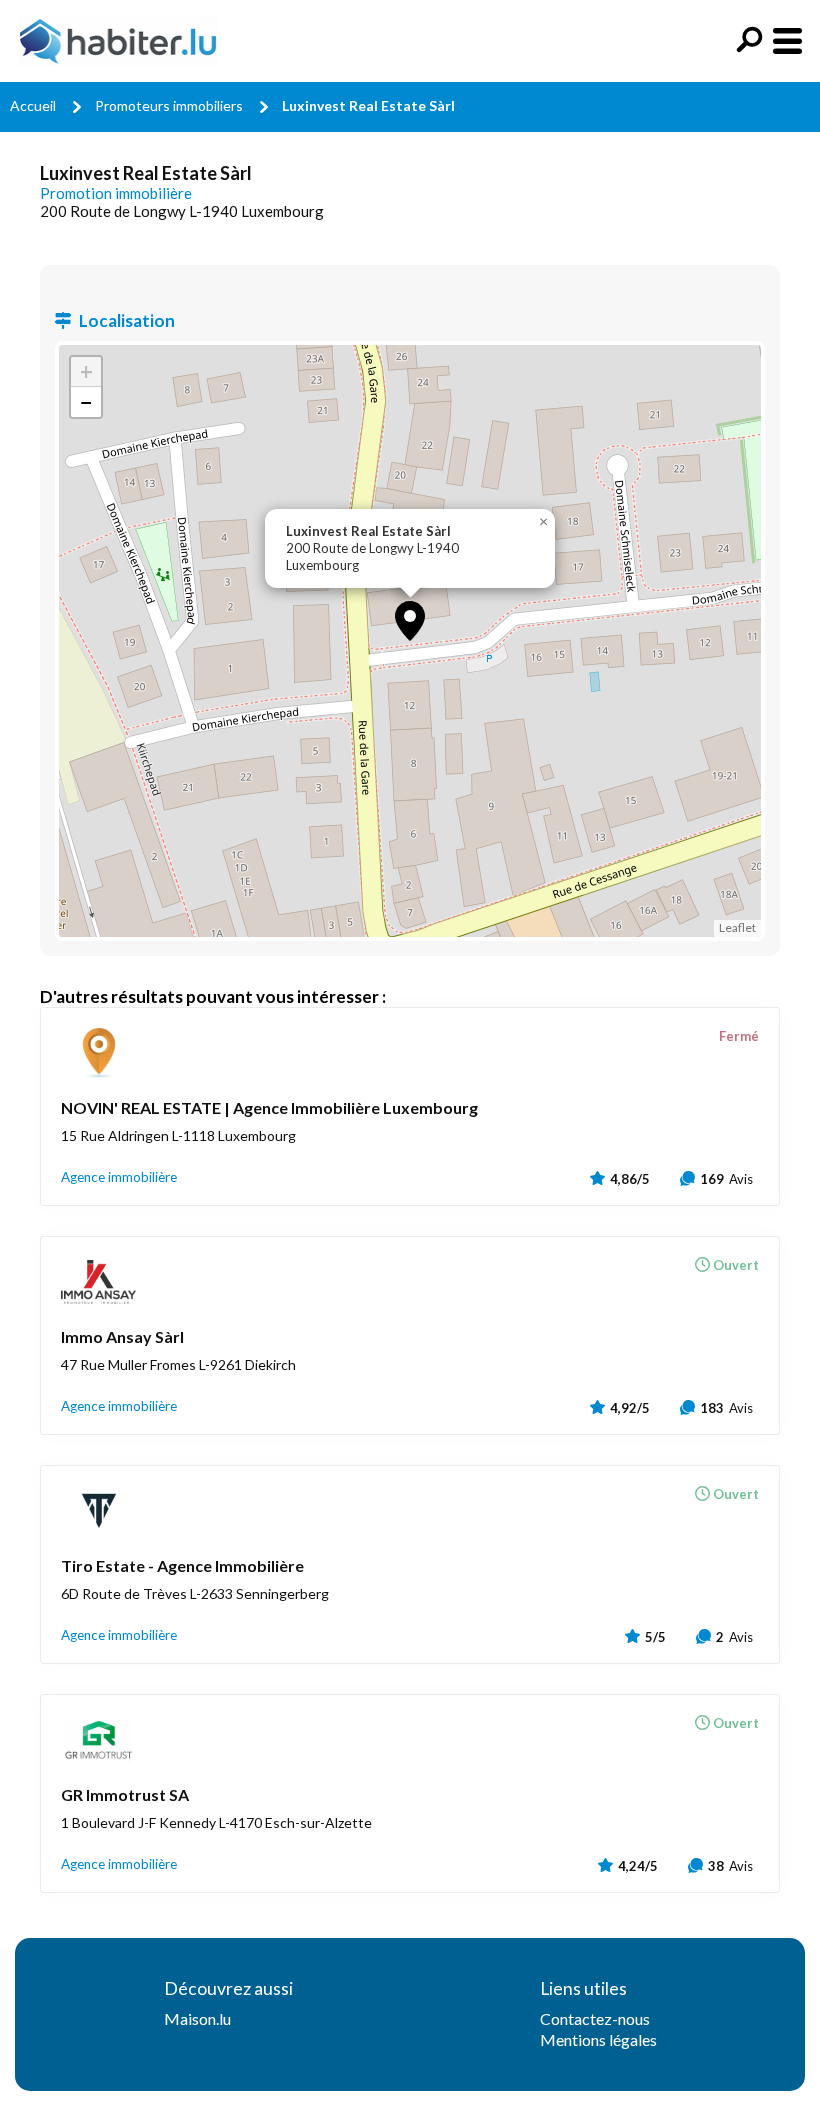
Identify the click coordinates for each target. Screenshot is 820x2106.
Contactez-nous (595, 2018)
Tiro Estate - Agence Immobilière (182, 1565)
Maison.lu (197, 2018)
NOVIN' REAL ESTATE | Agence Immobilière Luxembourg (269, 1107)
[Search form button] (749, 39)
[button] (410, 621)
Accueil (33, 105)
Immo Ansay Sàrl (122, 1336)
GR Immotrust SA (125, 1794)
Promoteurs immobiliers (169, 105)
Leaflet (737, 927)
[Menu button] (787, 41)
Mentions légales (598, 2039)
